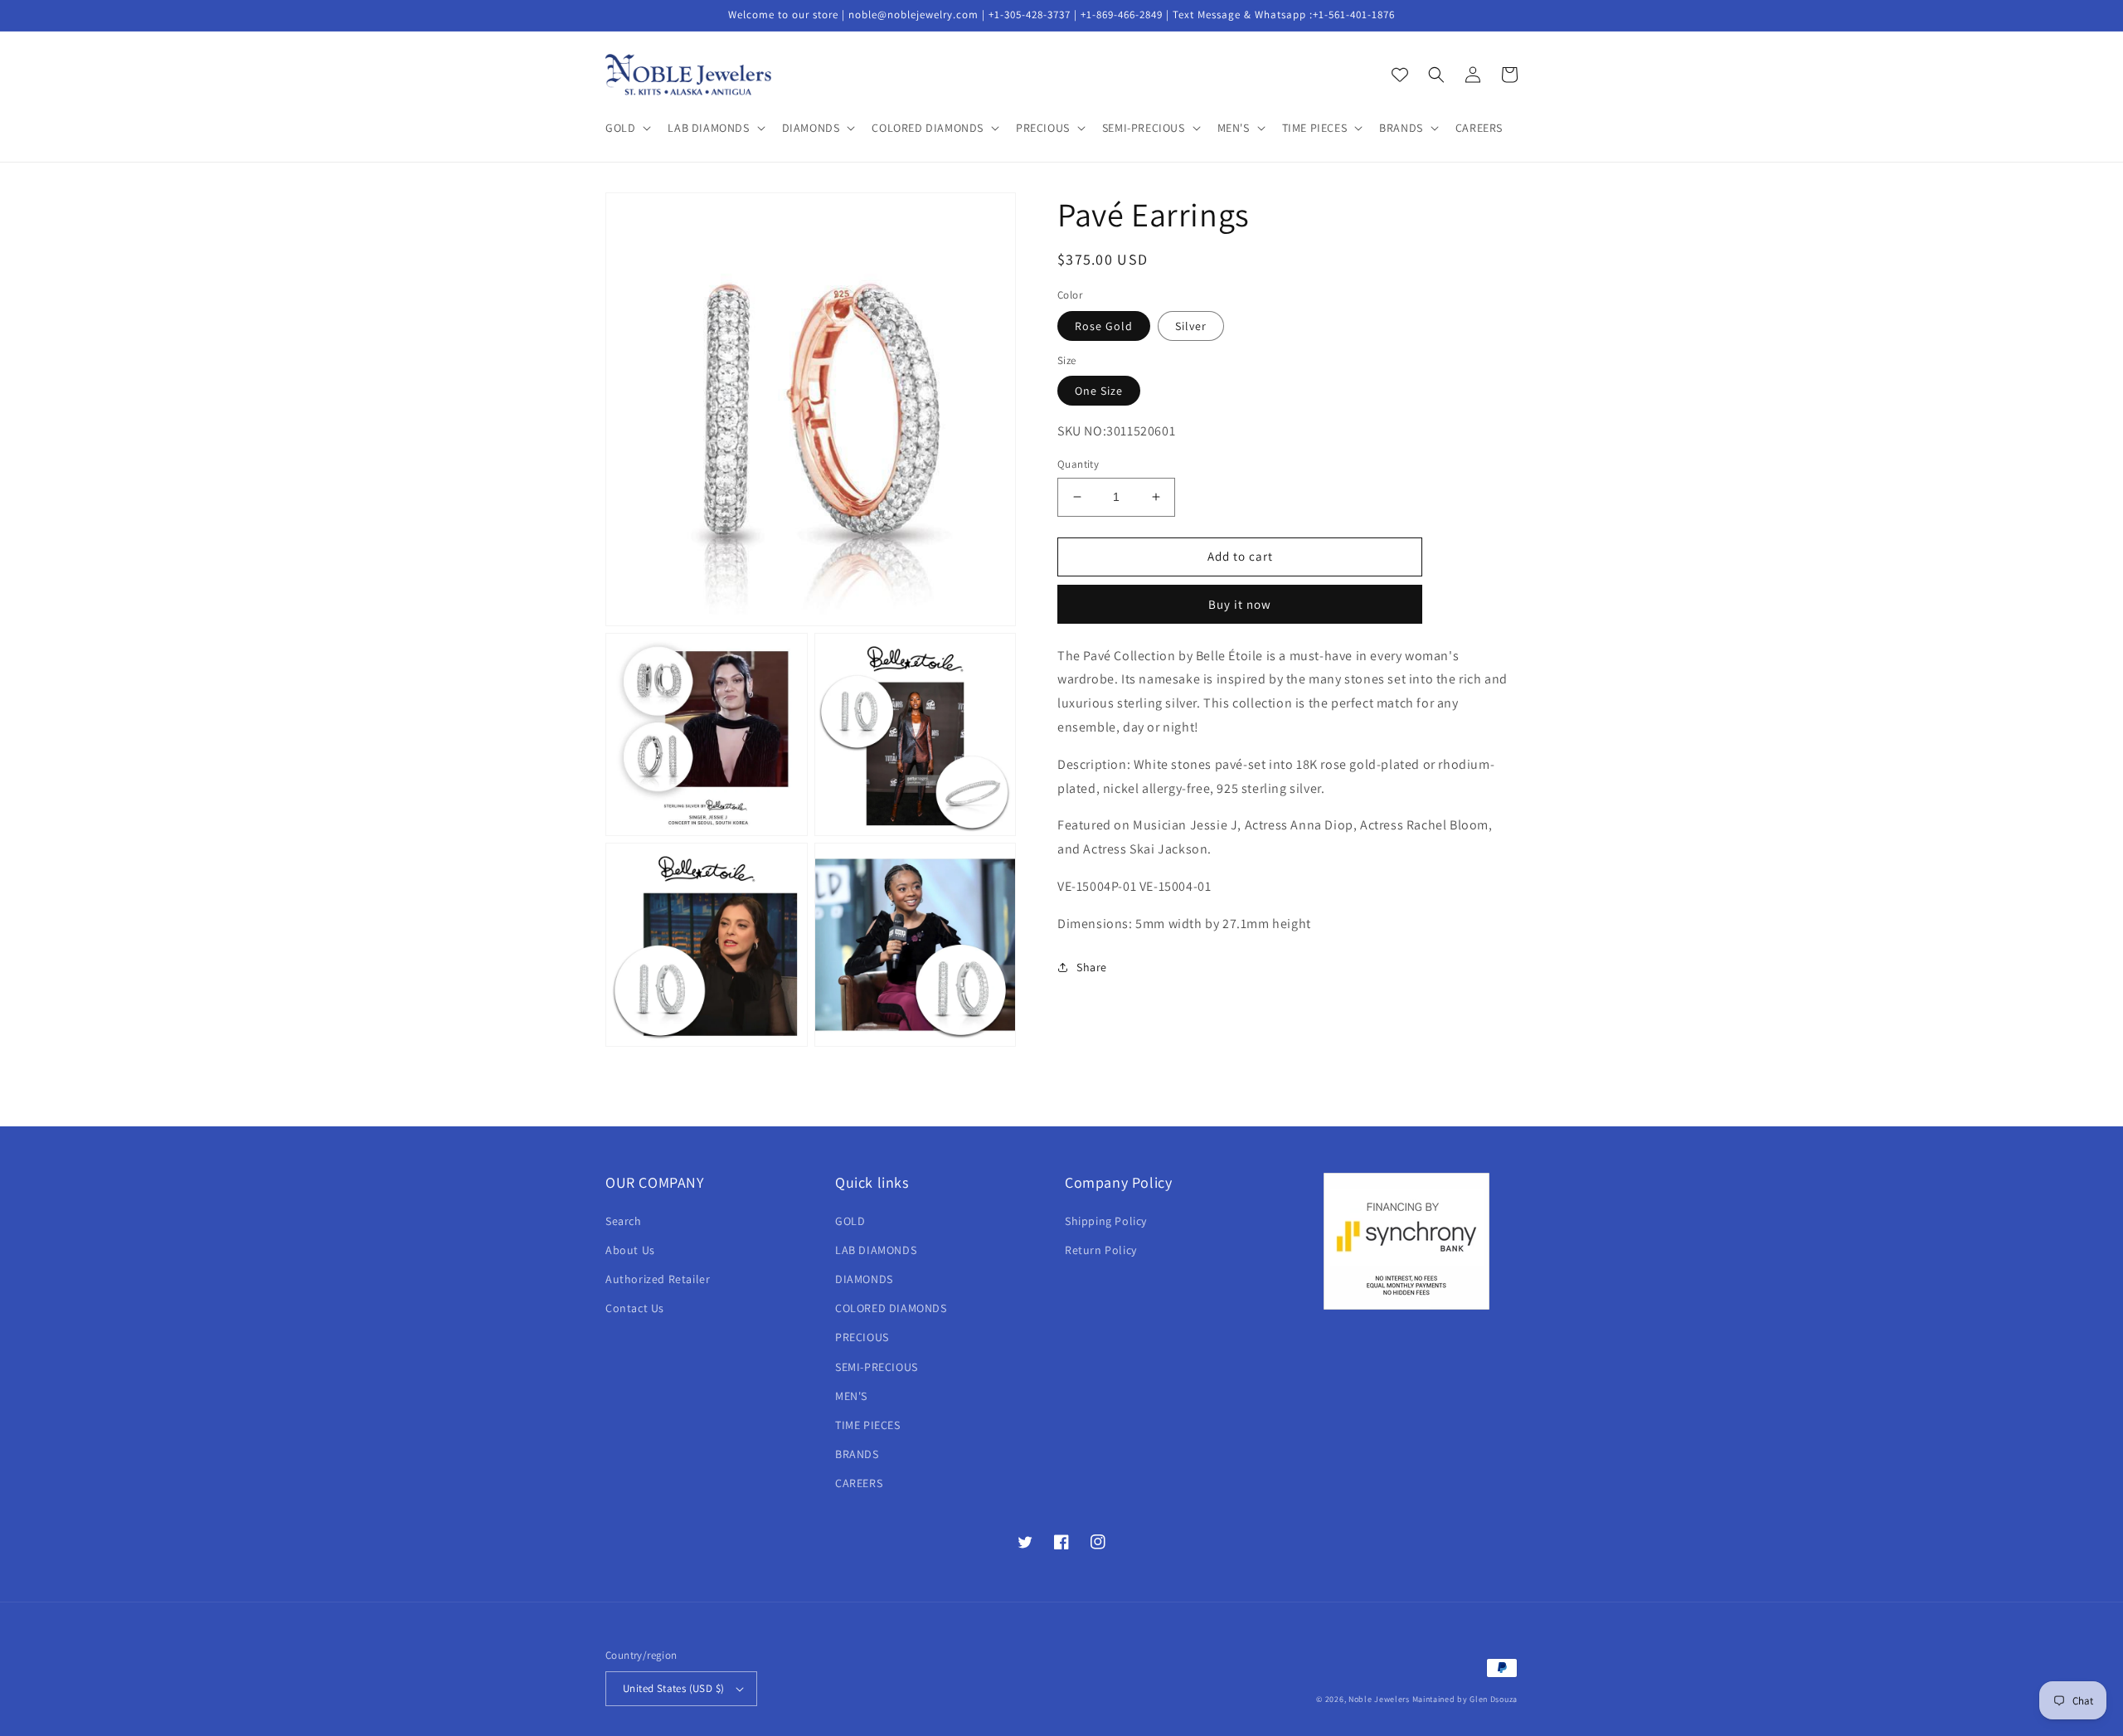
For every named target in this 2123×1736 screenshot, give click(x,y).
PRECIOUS (862, 1337)
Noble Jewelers (1379, 1699)
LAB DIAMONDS (876, 1250)
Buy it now (1240, 603)
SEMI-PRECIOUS (877, 1367)
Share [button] (1092, 966)
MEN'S (851, 1396)
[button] (627, 128)
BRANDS (857, 1454)
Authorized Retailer (658, 1279)
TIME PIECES (868, 1425)
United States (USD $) (673, 1688)
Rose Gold (1104, 325)
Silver (1191, 325)
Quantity (1078, 464)
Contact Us (635, 1308)
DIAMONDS (864, 1279)
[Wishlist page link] (1400, 75)
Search (624, 1221)
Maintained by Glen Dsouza (1465, 1699)
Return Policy (1101, 1250)
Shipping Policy (1106, 1221)
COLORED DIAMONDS (891, 1308)
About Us (630, 1250)
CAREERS (859, 1483)
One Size (1099, 391)
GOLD (850, 1221)
